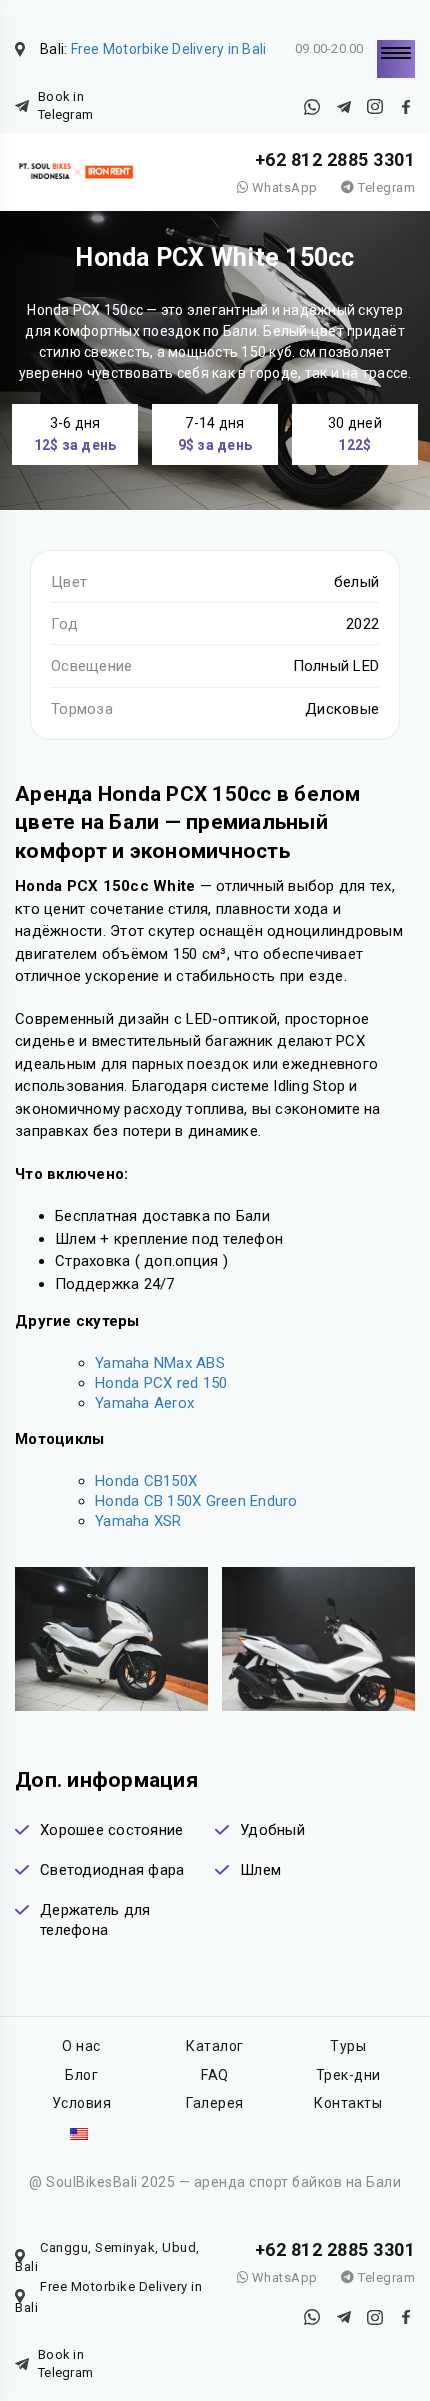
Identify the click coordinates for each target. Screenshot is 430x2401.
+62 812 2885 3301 (335, 159)
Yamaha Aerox (144, 1403)
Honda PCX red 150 (161, 1383)
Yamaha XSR (138, 1521)
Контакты (348, 2103)
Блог (81, 2075)
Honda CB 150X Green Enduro (196, 1501)
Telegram (385, 187)
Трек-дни (348, 2075)
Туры (348, 2046)
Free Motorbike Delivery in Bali (169, 49)
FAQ (215, 2075)
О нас (81, 2046)
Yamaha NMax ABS (160, 1363)
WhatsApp (283, 187)
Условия (82, 2103)
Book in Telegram (65, 105)
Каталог (215, 2046)
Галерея (215, 2103)
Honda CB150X (146, 1481)
